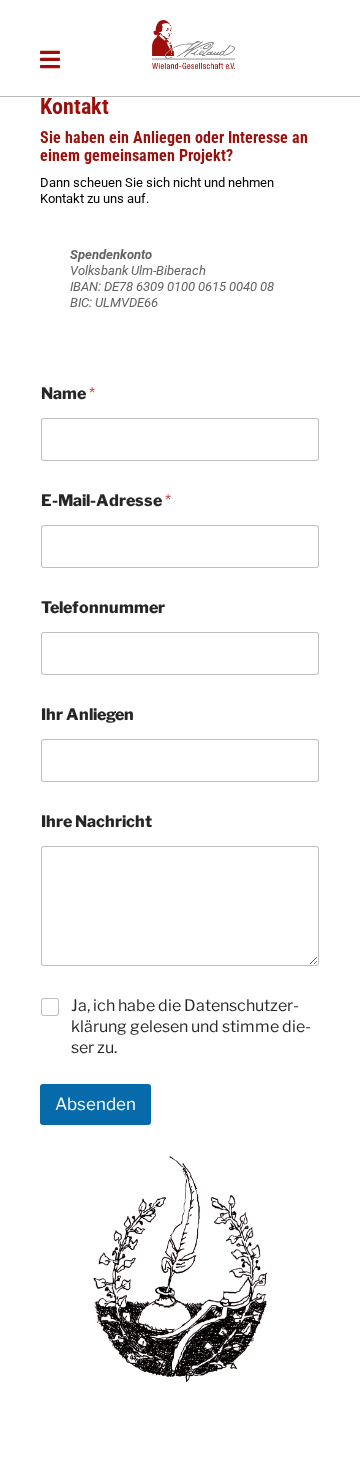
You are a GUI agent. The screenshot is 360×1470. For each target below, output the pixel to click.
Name (68, 393)
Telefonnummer (103, 607)
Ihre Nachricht (96, 821)
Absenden (95, 1104)
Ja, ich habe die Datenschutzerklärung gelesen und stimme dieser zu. (191, 1026)
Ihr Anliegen (87, 714)
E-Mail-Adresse (106, 500)
